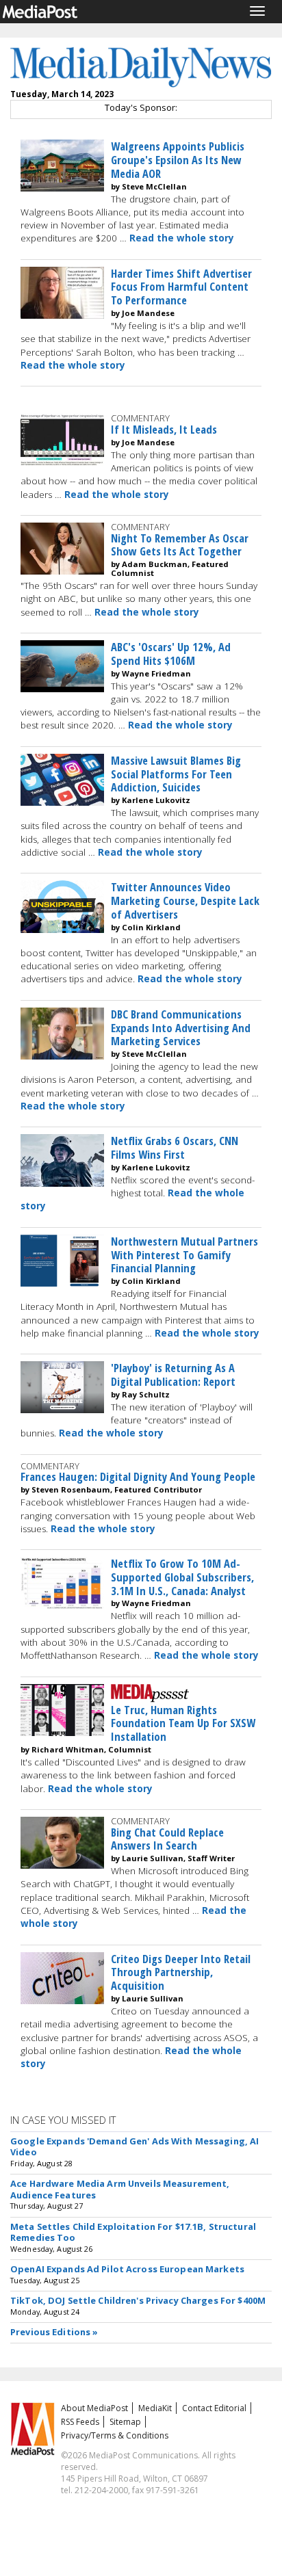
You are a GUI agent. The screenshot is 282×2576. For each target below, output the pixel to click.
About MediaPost (94, 2408)
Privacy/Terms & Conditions (115, 2435)
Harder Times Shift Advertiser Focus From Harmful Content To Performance (181, 287)
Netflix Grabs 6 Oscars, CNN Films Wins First (175, 1147)
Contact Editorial (214, 2408)
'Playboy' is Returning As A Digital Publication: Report (173, 1375)
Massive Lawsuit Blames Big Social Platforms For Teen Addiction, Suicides (176, 774)
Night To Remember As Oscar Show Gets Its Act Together (180, 545)
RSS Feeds (80, 2422)
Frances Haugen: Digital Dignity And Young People (138, 1476)
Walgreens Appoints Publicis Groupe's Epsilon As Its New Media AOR (178, 160)
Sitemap (125, 2422)
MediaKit (155, 2408)
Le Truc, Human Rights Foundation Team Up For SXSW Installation (183, 1723)
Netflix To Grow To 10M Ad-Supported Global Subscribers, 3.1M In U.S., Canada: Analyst (182, 1577)
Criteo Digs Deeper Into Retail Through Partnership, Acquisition (181, 1972)
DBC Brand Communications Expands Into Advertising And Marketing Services (181, 1028)
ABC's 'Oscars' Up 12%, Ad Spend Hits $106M (171, 654)
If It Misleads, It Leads (164, 429)
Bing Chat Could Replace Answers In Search (167, 1839)
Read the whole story (182, 238)
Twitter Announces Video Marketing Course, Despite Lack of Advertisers (185, 901)
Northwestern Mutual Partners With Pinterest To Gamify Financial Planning (184, 1255)
